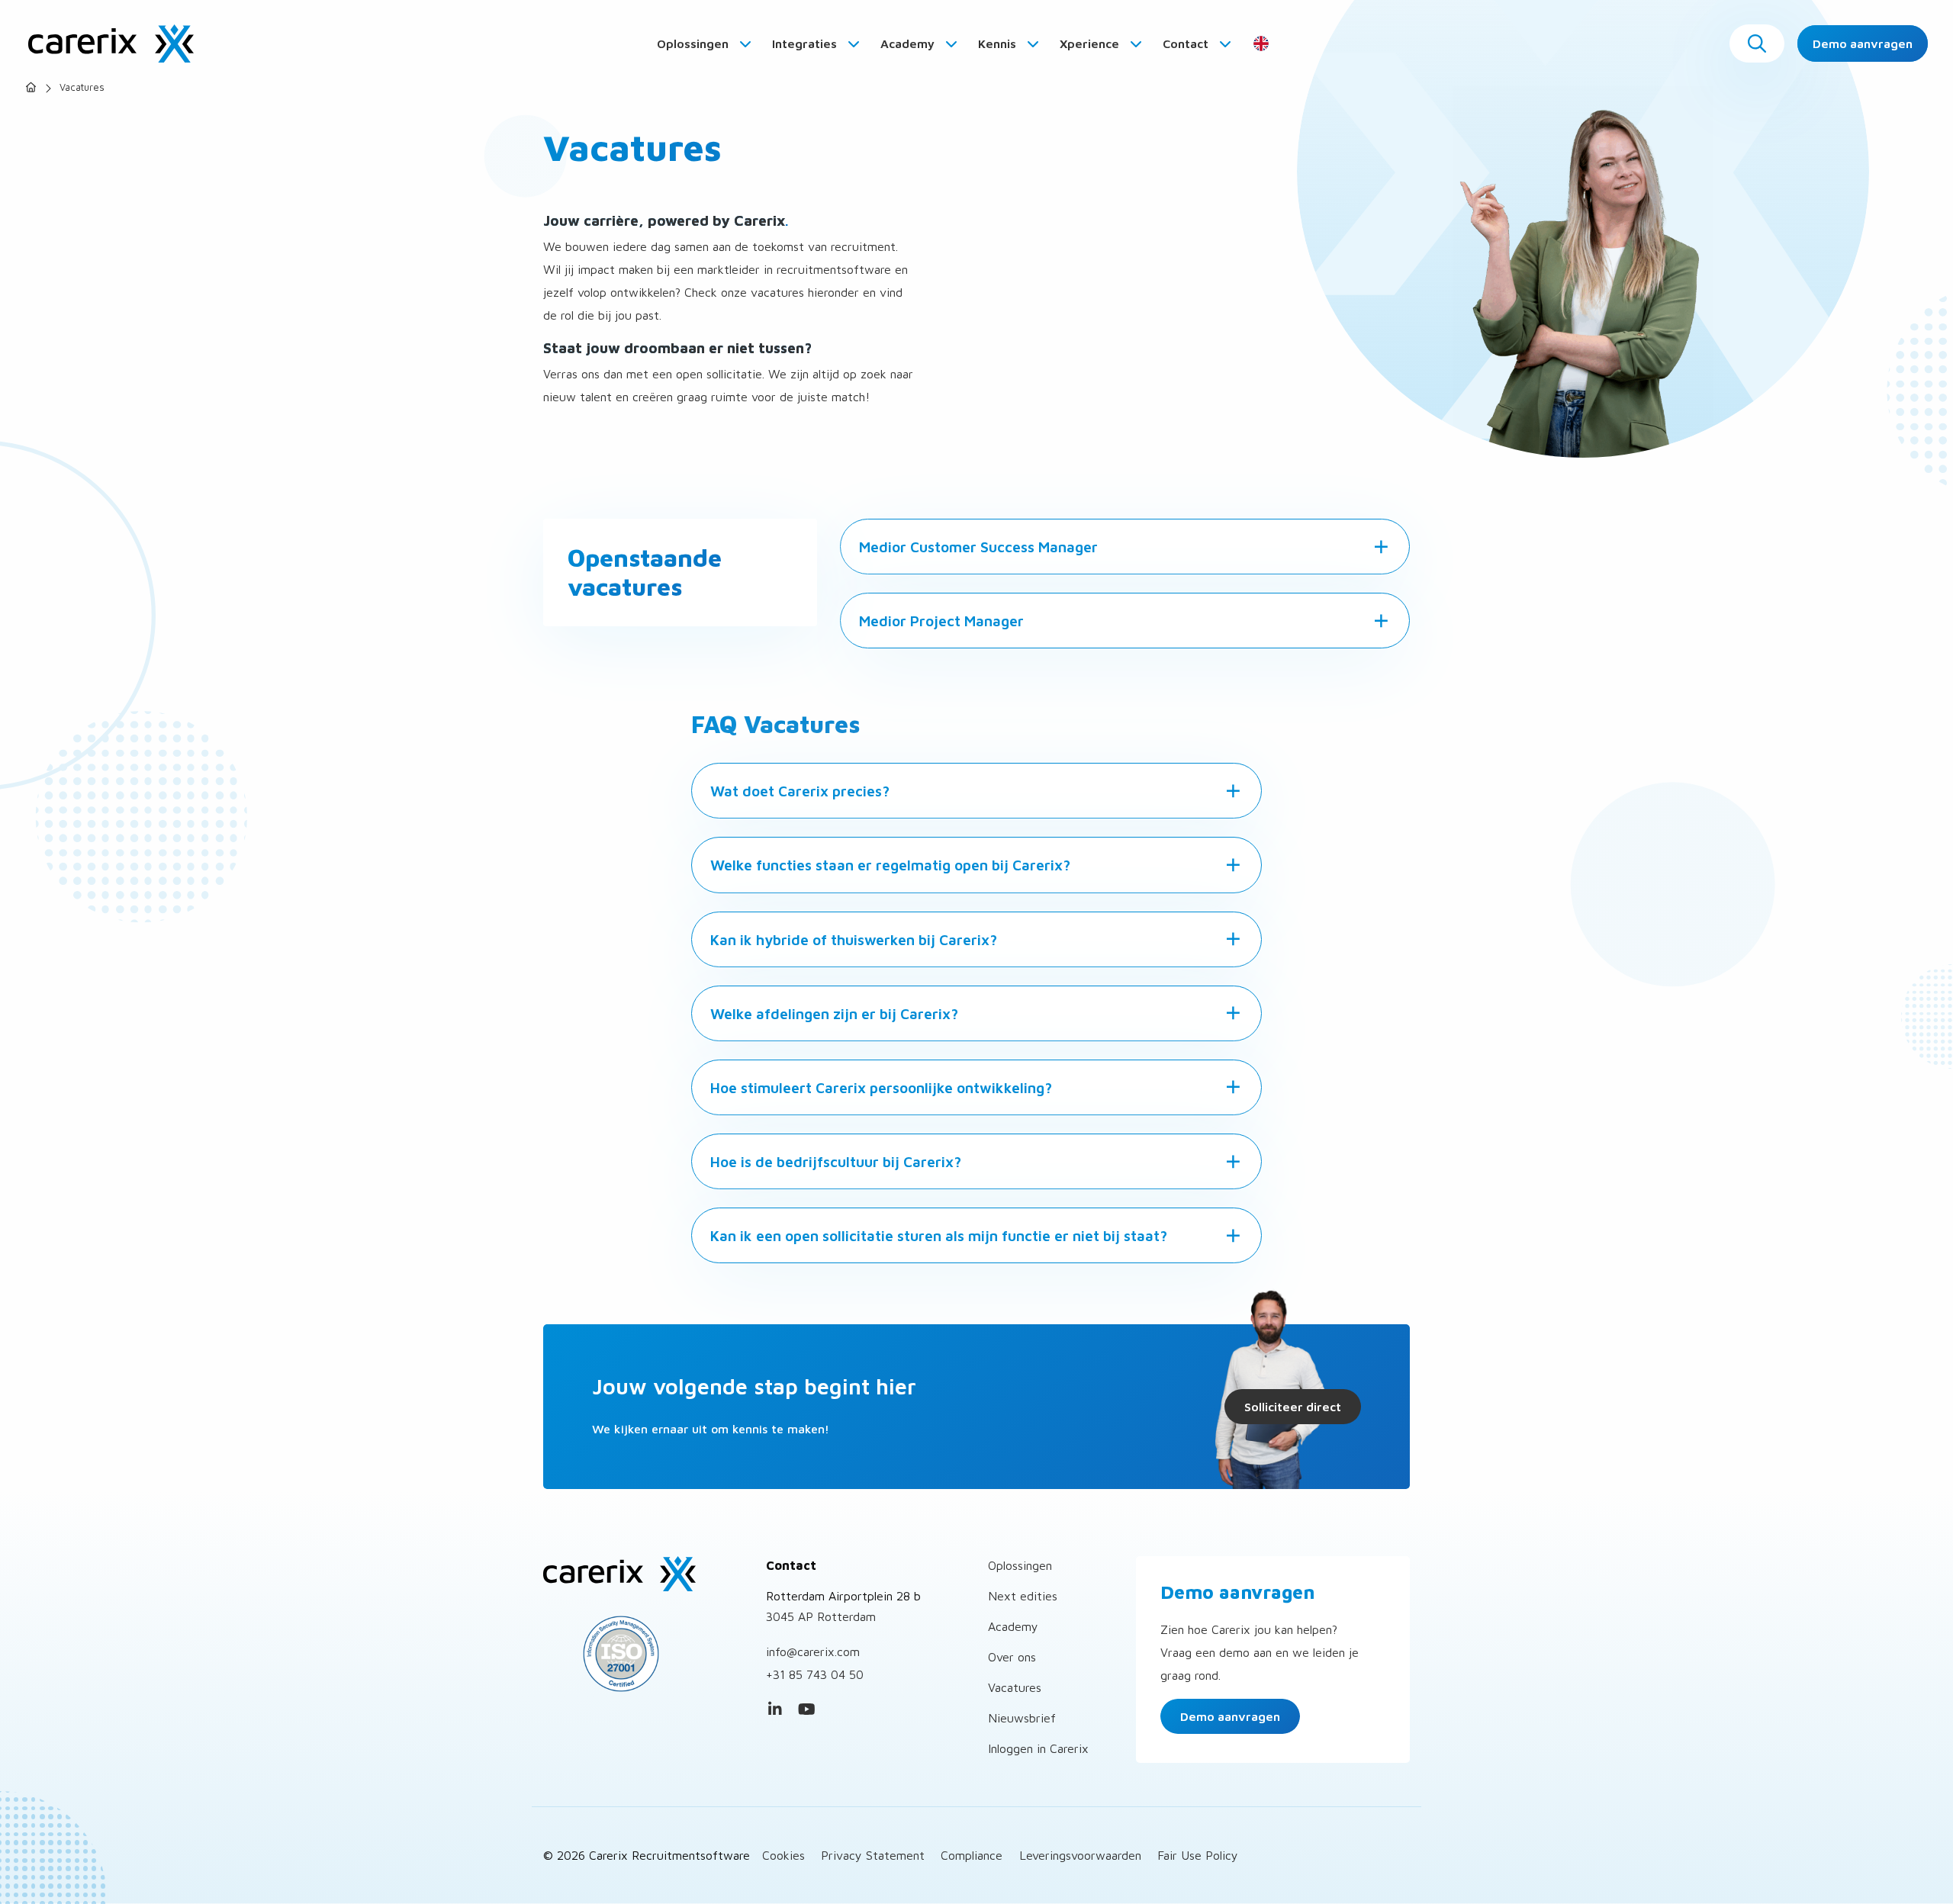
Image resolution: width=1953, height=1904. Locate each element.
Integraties (806, 43)
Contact (1187, 43)
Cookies (783, 1855)
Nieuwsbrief (1022, 1718)
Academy (909, 43)
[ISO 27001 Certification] (643, 1654)
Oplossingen (694, 43)
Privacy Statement (873, 1855)
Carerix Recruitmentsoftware (111, 43)
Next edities (1023, 1596)
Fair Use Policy (1198, 1855)
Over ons (1012, 1657)
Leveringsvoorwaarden (1080, 1855)
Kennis (999, 43)
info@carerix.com (813, 1652)
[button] (1757, 43)
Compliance (972, 1855)
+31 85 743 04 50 (815, 1674)
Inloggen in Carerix (1038, 1748)
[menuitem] (705, 43)
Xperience (1091, 43)
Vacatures (1015, 1687)
